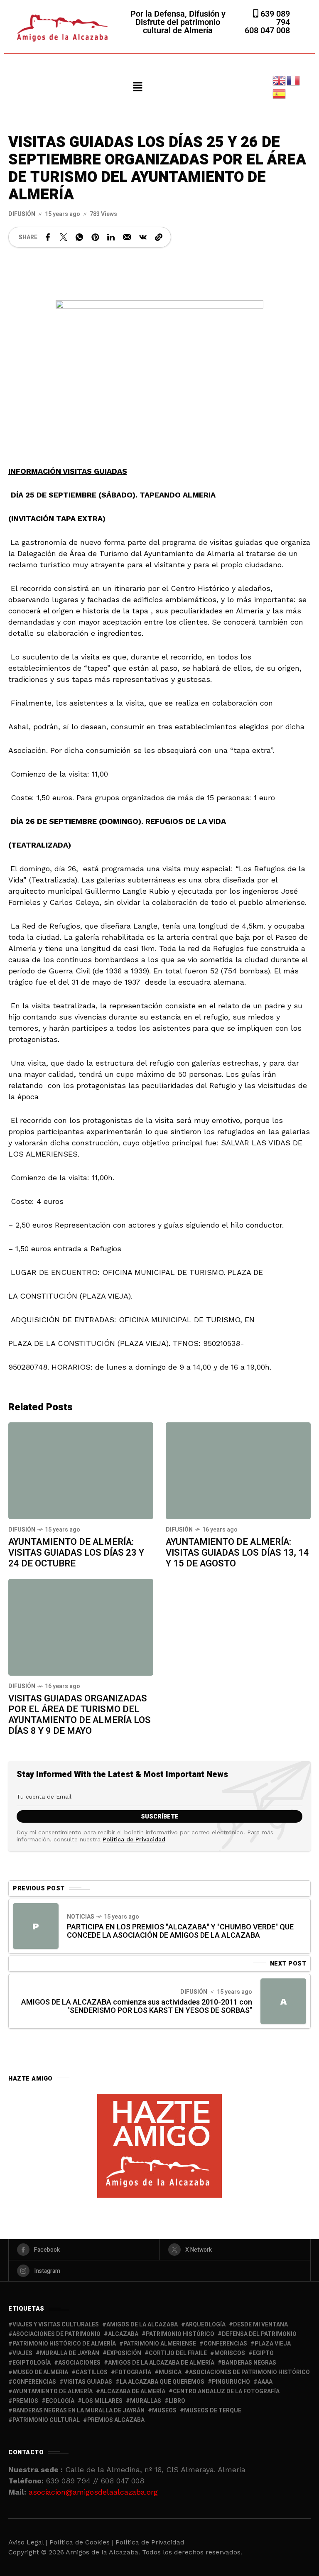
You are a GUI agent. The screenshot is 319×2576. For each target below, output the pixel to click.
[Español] (280, 93)
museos (164, 2411)
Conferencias (34, 2382)
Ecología (60, 2401)
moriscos (230, 2353)
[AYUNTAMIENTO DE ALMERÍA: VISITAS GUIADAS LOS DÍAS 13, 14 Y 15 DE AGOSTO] (238, 1471)
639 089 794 (274, 18)
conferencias (225, 2344)
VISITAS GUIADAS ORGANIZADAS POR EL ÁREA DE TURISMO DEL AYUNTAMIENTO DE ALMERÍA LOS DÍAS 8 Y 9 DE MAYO (80, 1715)
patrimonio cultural (46, 2420)
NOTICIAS (81, 1917)
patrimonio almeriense (160, 2344)
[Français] (294, 80)
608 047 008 (267, 30)
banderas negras (249, 2363)
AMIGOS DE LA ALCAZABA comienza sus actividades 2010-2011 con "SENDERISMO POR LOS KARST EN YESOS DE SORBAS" (137, 2006)
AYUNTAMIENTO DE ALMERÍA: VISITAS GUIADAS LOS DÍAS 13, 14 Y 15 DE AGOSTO (237, 1553)
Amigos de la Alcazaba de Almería (161, 2363)
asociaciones (79, 2363)
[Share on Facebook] (48, 237)
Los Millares (102, 2401)
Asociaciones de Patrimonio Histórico (249, 2372)
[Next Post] (283, 2001)
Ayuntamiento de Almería (53, 2391)
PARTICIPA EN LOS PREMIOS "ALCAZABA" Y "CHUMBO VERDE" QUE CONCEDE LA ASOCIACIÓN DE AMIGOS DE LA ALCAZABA (180, 1931)
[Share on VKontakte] (143, 237)
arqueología (205, 2325)
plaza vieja (273, 2344)
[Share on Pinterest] (95, 237)
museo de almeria (40, 2372)
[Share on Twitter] (64, 237)
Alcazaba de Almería (133, 2391)
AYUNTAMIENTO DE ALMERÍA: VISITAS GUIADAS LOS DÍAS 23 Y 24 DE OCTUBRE (76, 1553)
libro (177, 2401)
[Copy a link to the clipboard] (159, 237)
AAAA (265, 2382)
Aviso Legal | (28, 2542)
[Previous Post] (36, 1926)
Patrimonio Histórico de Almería (64, 2344)
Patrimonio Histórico (180, 2334)
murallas (146, 2401)
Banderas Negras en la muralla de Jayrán (79, 2411)
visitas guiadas (88, 2382)
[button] (137, 87)
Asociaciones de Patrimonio (56, 2334)
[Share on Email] (127, 237)
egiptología (32, 2363)
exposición (124, 2353)
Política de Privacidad (134, 1839)
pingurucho (231, 2382)
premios (25, 2401)
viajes (22, 2353)
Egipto (263, 2353)
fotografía (133, 2372)
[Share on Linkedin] (111, 237)
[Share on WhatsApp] (79, 237)
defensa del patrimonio (259, 2334)
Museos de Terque (213, 2411)
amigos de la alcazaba (142, 2325)
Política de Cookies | (82, 2542)
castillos (92, 2372)
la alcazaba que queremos (162, 2382)
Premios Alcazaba (116, 2420)
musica (170, 2372)
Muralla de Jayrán (70, 2353)
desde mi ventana (260, 2325)
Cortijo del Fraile (178, 2353)
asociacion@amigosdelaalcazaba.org (93, 2492)
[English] (280, 80)
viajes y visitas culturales (56, 2325)
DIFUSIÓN (22, 214)
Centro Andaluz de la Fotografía (226, 2391)
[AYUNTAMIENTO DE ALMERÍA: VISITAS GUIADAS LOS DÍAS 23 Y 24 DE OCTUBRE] (81, 1471)
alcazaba (123, 2334)
